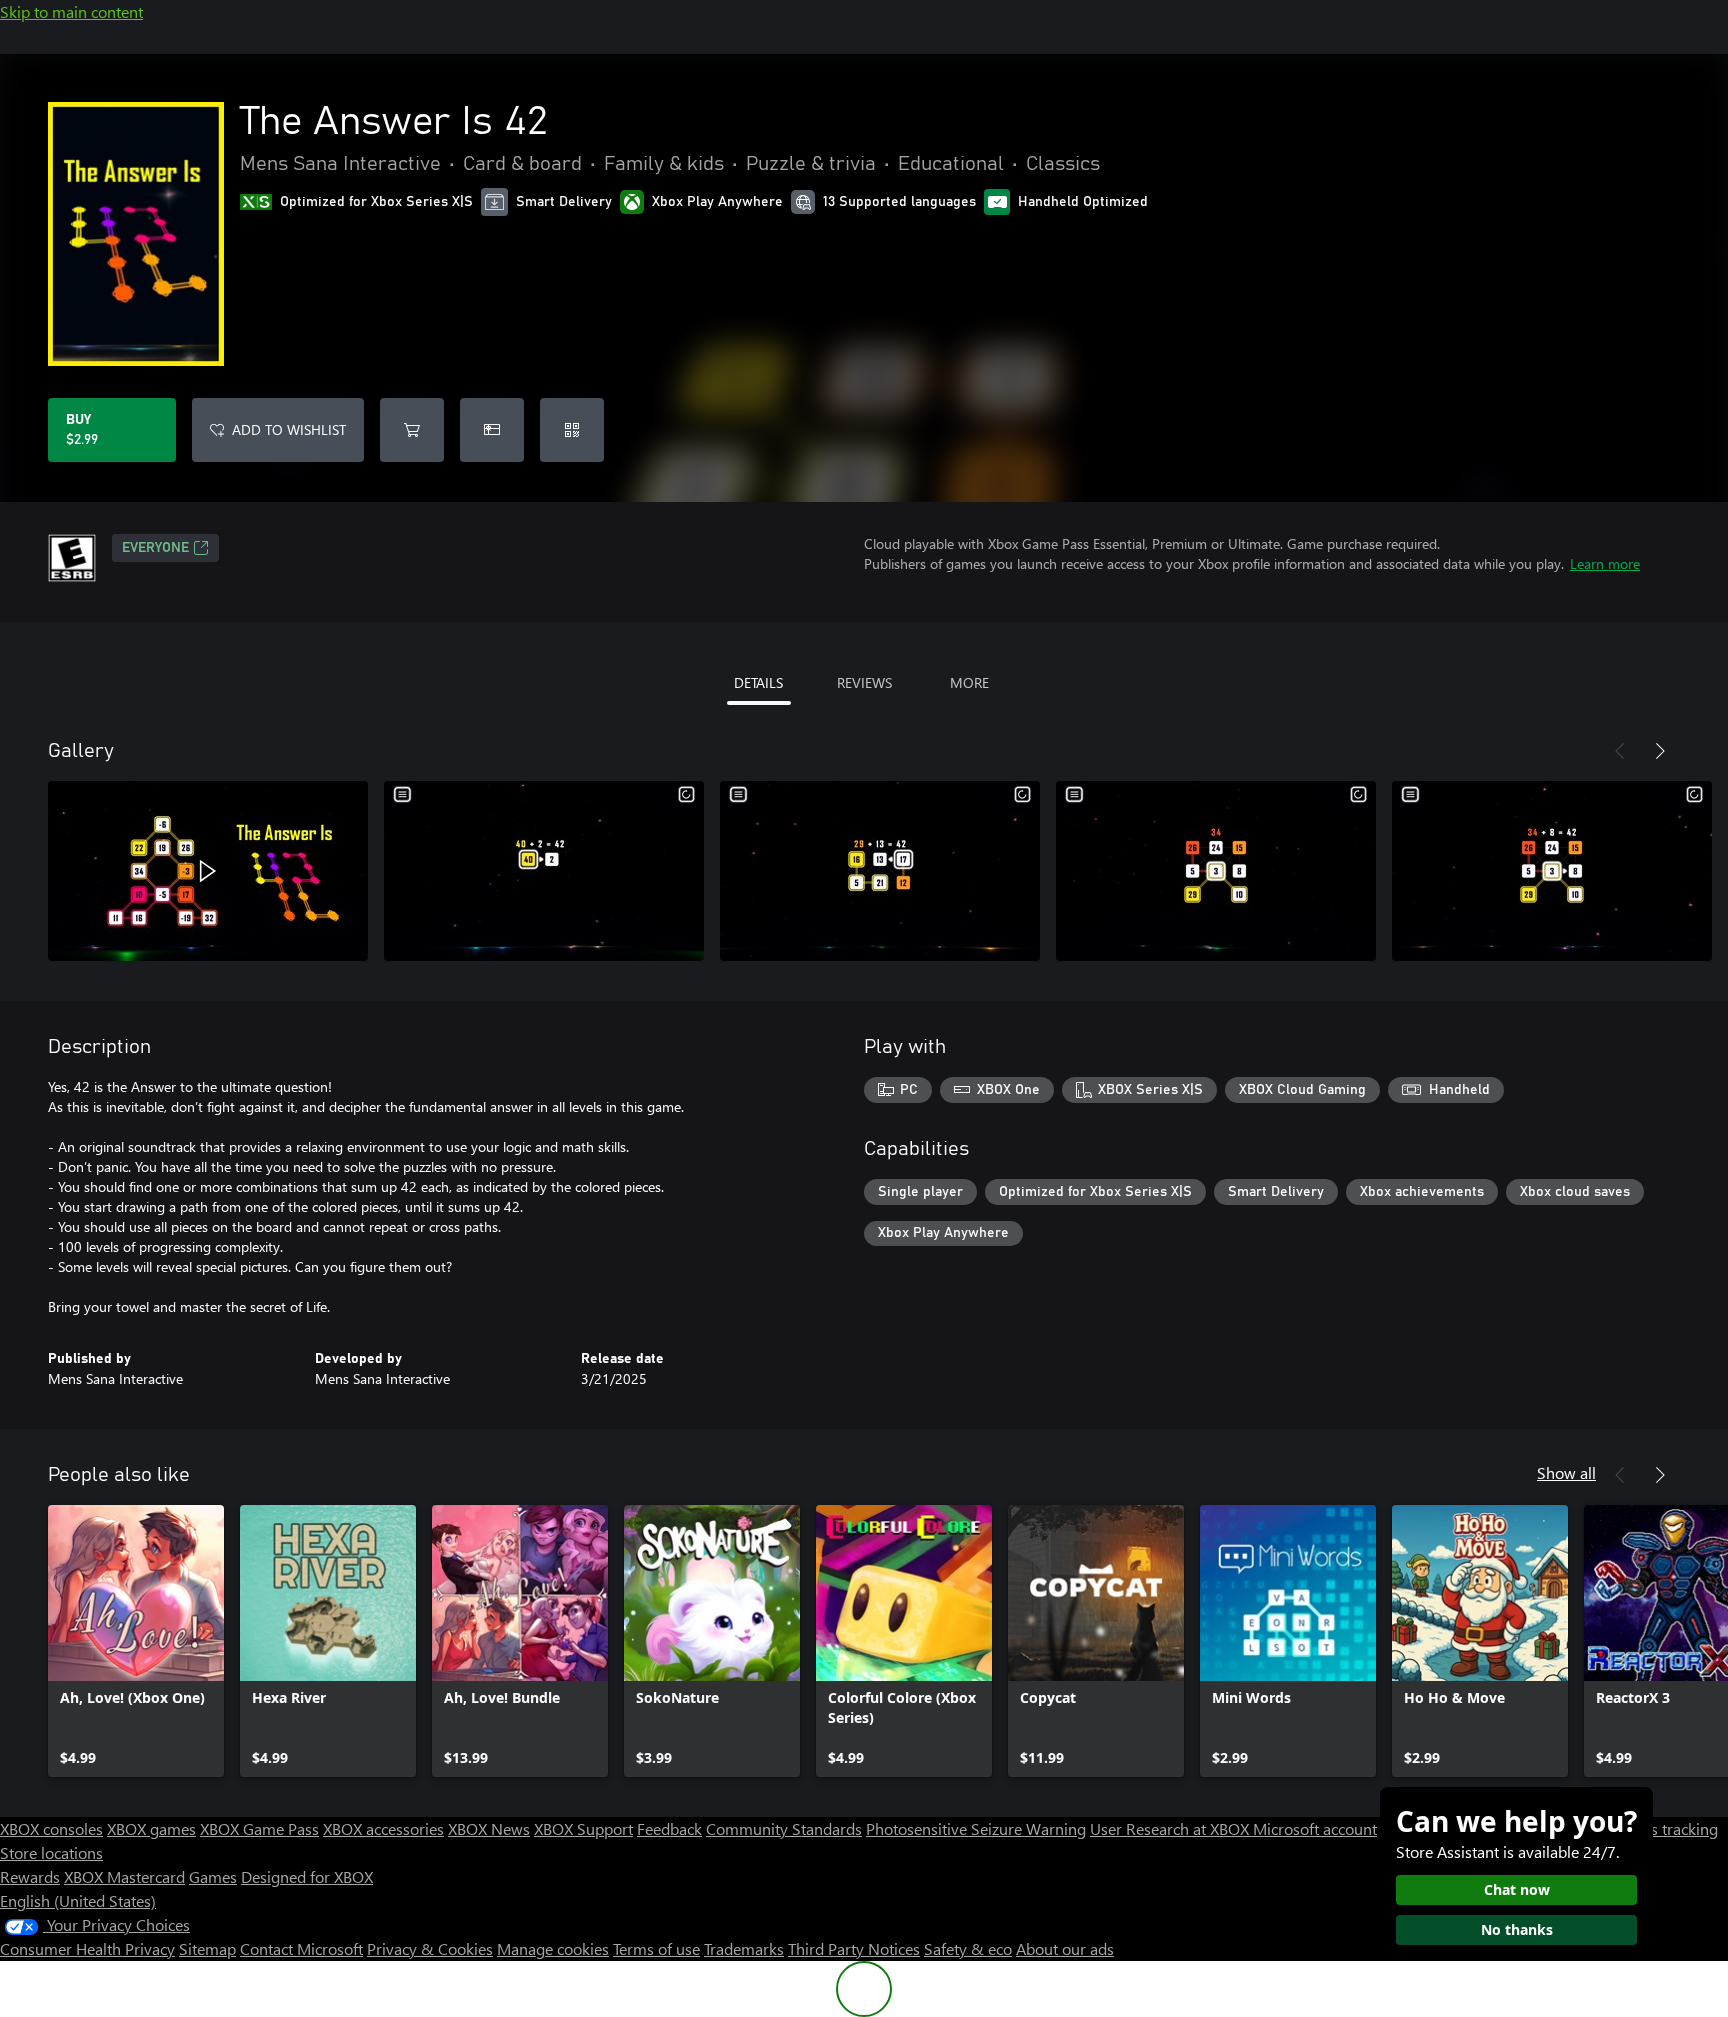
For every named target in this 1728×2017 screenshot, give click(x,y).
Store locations (51, 1852)
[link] (136, 1641)
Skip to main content (71, 11)
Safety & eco (968, 1948)
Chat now (1517, 1889)
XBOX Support (583, 1828)
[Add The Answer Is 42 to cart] (412, 430)
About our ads (1065, 1948)
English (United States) (78, 1900)
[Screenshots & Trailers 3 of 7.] (880, 871)
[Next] (1660, 751)
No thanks (1517, 1929)
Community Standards (784, 1828)
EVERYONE (155, 548)
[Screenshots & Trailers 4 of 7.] (1216, 871)
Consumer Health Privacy (87, 1948)
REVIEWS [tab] (864, 682)
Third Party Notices (854, 1948)
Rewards (30, 1876)
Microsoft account (1315, 1828)
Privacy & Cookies (430, 1948)
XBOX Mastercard (124, 1876)
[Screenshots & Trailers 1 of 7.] (208, 871)
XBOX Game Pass (259, 1828)
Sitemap (207, 1948)
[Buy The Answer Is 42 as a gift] (492, 430)
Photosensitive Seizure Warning (976, 1828)
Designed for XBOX (307, 1876)
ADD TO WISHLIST (289, 429)
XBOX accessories (383, 1828)
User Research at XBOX (1171, 1828)
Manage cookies (553, 1948)
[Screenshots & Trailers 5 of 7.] (1552, 871)
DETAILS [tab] (758, 682)
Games (213, 1876)
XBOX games (151, 1828)
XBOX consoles (51, 1828)
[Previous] (1620, 751)
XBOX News (489, 1828)
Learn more (1605, 563)
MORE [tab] (969, 682)
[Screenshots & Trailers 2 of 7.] (544, 871)
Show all (1566, 1472)
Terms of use (656, 1948)
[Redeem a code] (572, 430)
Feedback (669, 1828)
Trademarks (744, 1948)
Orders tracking (1664, 1828)
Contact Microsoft (301, 1948)
